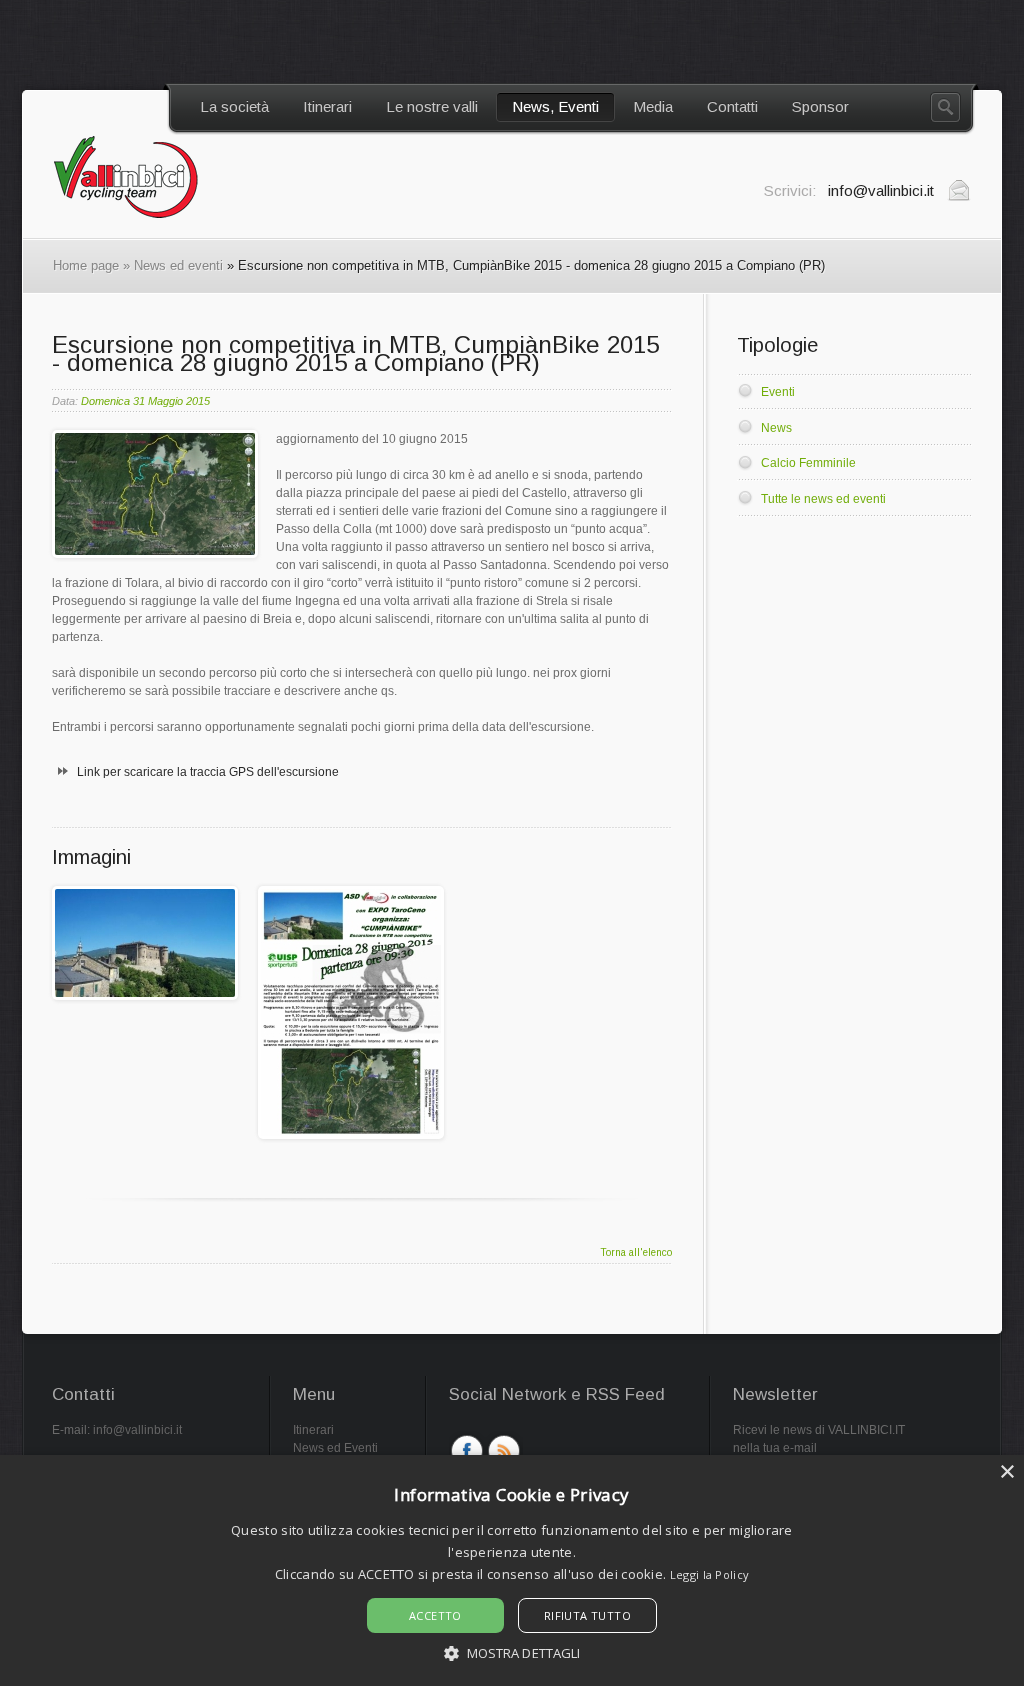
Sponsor (820, 106)
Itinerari (327, 106)
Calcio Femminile (808, 463)
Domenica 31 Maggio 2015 (145, 401)
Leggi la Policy (710, 1574)
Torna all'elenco (636, 1252)
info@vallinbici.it (137, 1430)
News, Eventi (555, 106)
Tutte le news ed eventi (823, 499)
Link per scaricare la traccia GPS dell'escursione (208, 772)
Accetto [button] (435, 1615)
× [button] (1006, 1472)
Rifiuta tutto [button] (587, 1615)
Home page (86, 265)
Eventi (778, 392)
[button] (512, 1652)
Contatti (732, 106)
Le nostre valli (432, 106)
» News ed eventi (171, 265)
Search (945, 107)
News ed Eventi (335, 1448)
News (776, 428)
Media (653, 106)
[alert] (512, 1570)
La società (234, 106)
